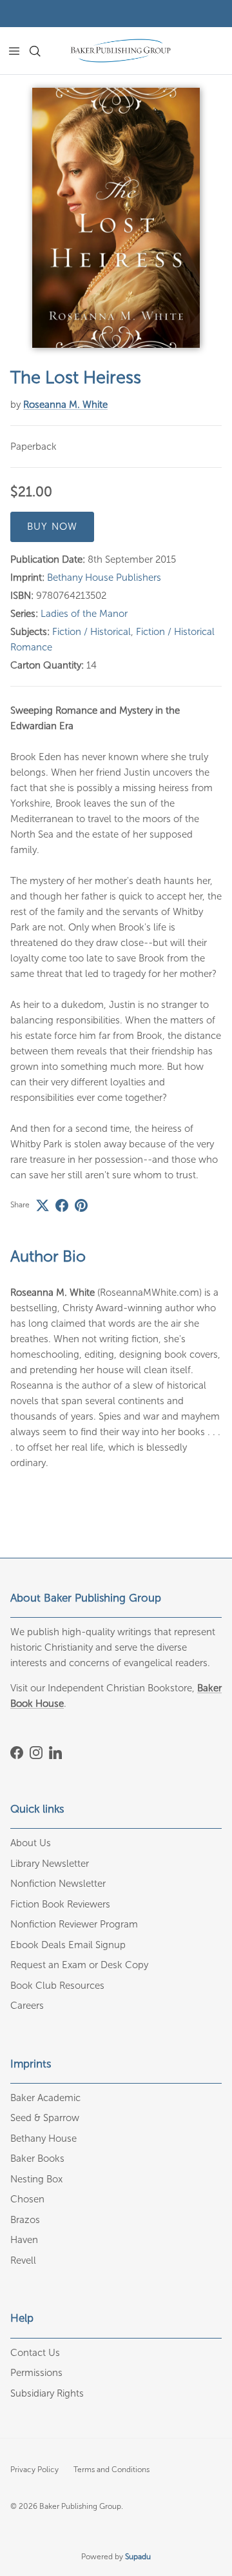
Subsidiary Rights (47, 2393)
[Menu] (14, 51)
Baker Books (37, 2158)
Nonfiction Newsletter (58, 1884)
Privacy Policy (34, 2470)
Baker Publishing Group (80, 2506)
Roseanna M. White (65, 405)
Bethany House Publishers (104, 578)
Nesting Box (36, 2179)
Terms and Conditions (111, 2470)
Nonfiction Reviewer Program (74, 1924)
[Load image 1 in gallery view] (116, 217)
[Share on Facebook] (62, 1205)
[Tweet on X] (43, 1205)
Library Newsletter (50, 1864)
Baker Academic (45, 2098)
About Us (31, 1843)
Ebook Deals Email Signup (68, 1945)
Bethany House (43, 2138)
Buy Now (52, 527)
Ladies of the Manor (84, 614)
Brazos (25, 2220)
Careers (27, 2006)
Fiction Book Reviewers (60, 1904)
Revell (23, 2260)
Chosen (27, 2199)
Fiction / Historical (92, 632)
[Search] (43, 51)
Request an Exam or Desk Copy (79, 1965)
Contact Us (35, 2353)
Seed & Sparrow (45, 2118)
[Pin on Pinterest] (81, 1205)
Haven (24, 2240)
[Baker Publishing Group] (121, 51)
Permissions (36, 2373)
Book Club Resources (57, 1986)
